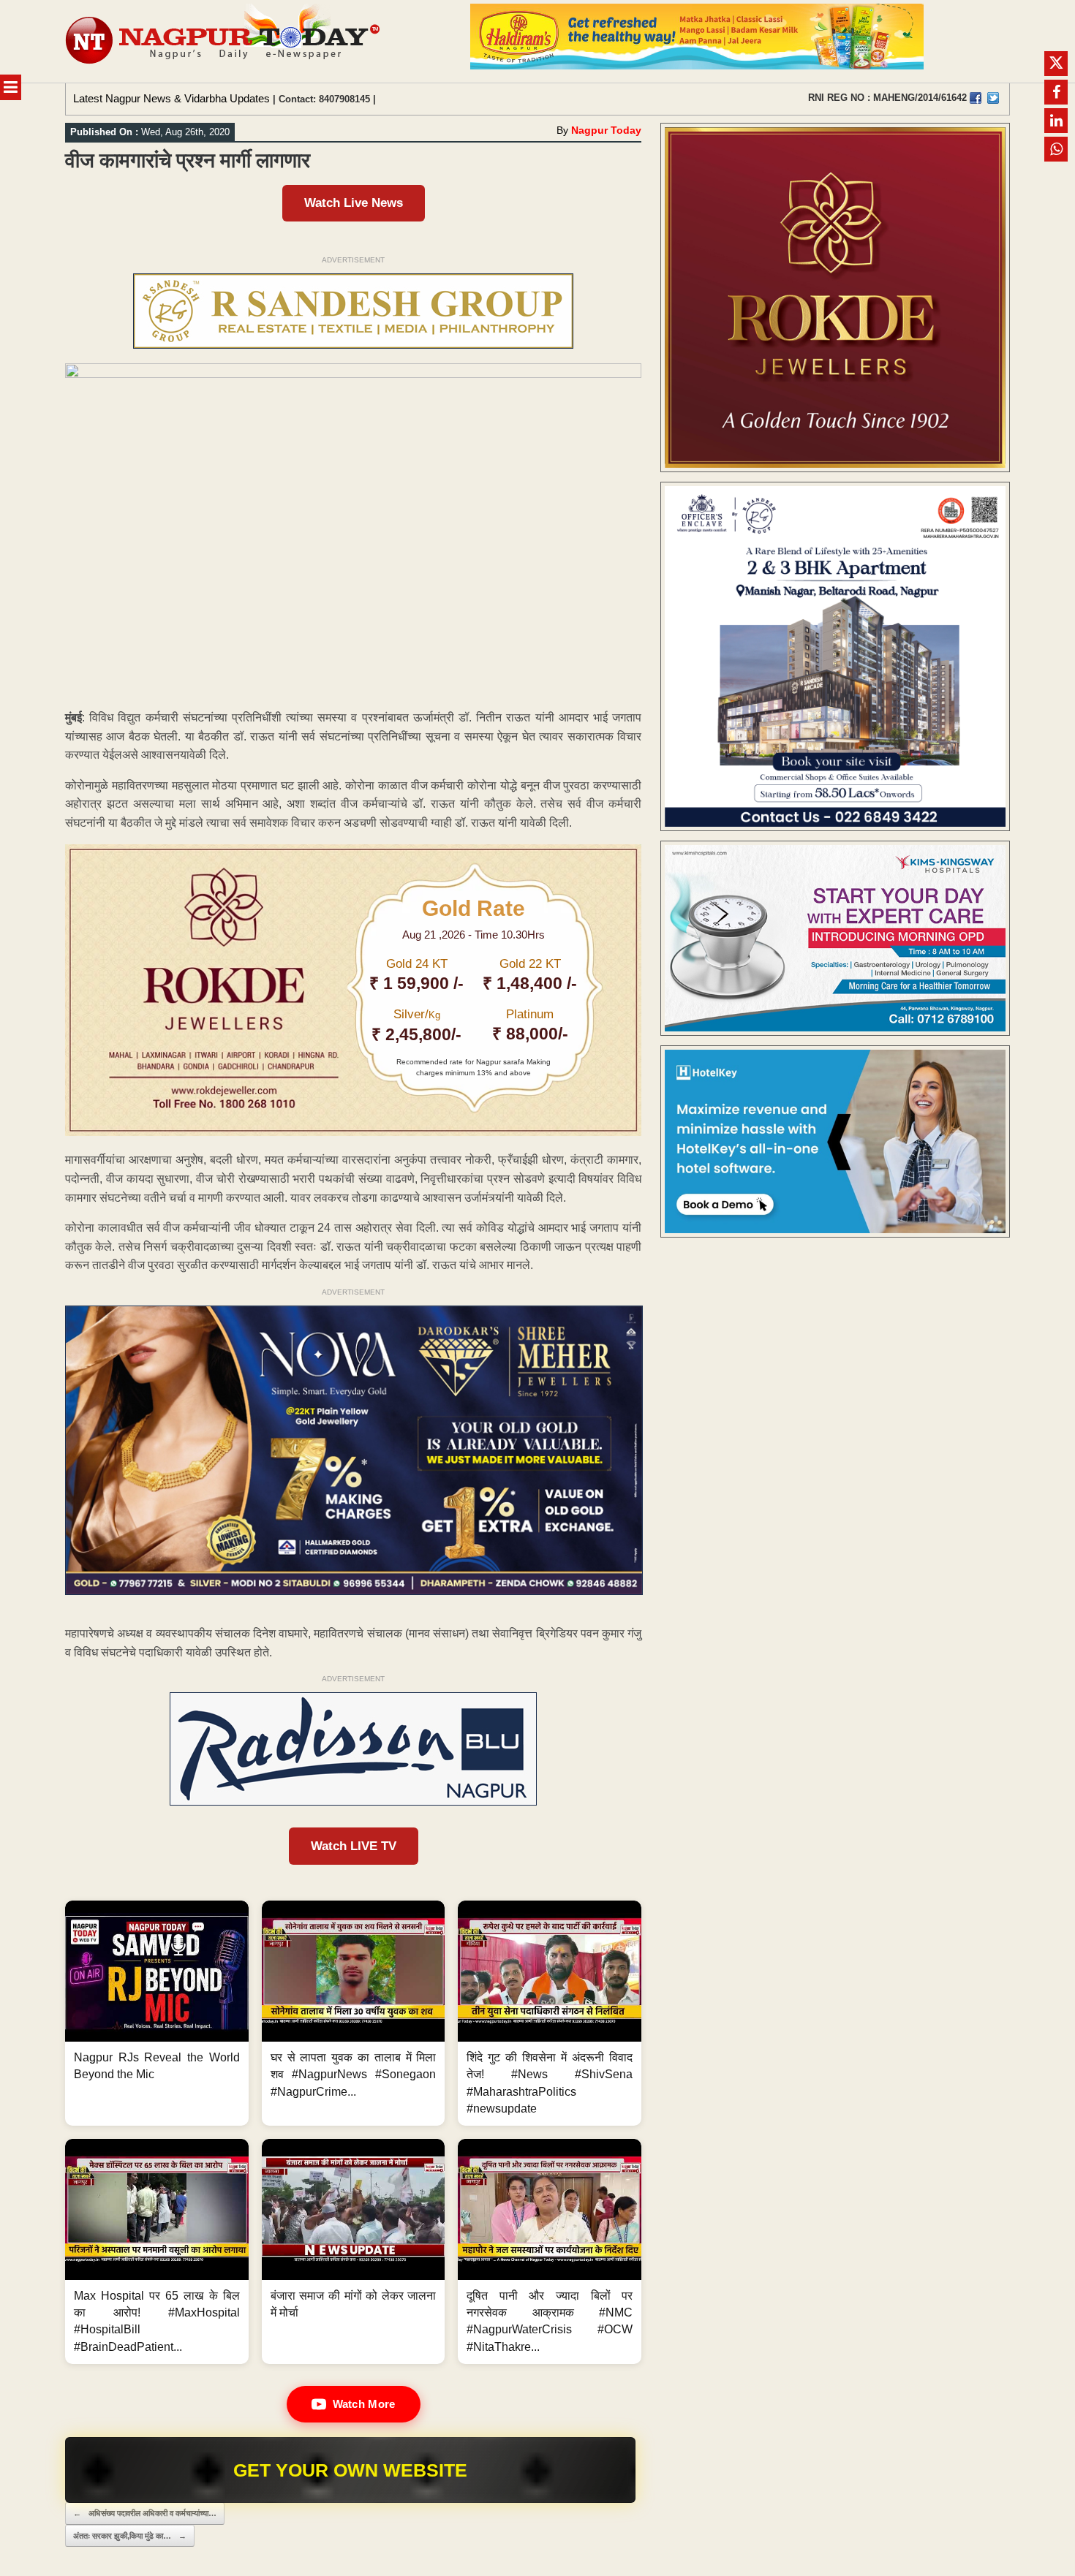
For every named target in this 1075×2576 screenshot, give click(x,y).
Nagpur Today (606, 130)
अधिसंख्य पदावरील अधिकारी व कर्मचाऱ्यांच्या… (145, 2513)
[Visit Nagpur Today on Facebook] (976, 98)
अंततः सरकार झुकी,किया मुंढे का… (130, 2536)
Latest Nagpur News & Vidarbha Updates (171, 98)
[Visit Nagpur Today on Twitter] (993, 98)
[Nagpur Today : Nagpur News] (224, 41)
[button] (157, 2013)
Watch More (364, 2404)
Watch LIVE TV (354, 1846)
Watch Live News (354, 203)
